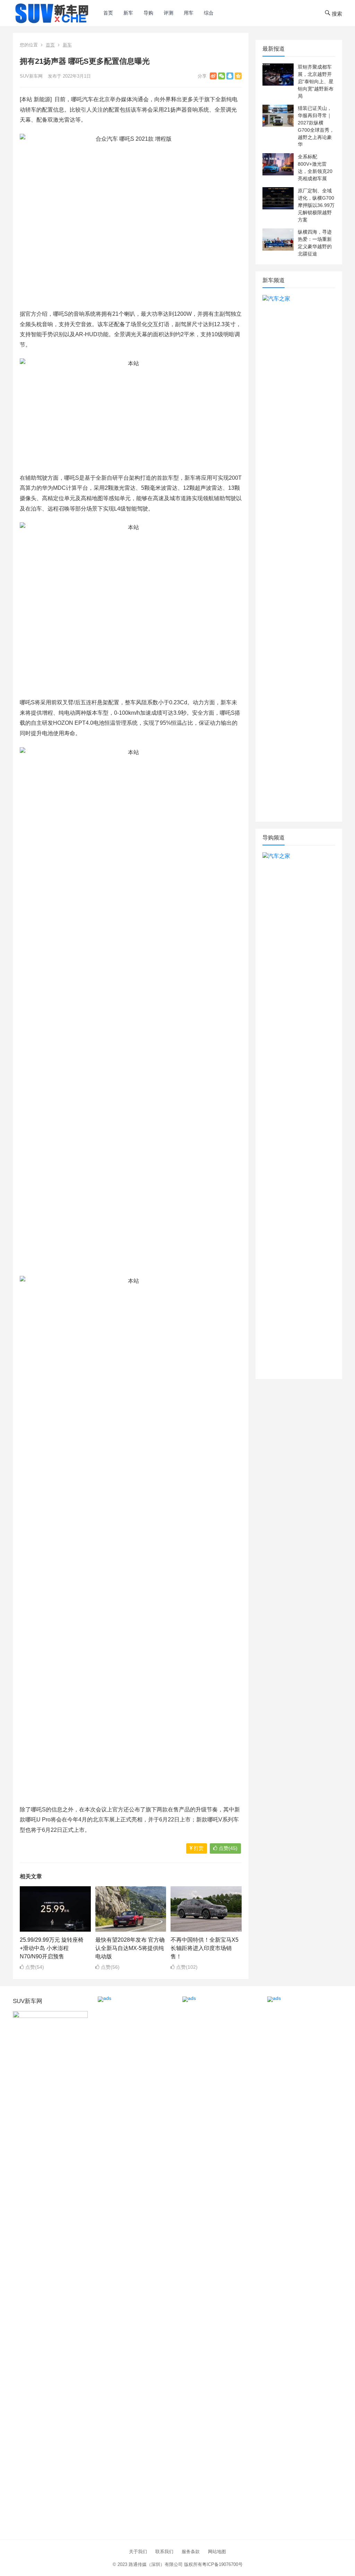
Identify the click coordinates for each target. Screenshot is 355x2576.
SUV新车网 (31, 76)
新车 (128, 13)
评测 (168, 13)
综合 (209, 13)
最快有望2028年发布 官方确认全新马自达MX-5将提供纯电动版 (130, 1948)
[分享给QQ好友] (230, 76)
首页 (108, 13)
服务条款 (191, 2552)
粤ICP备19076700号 (222, 2564)
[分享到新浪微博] (213, 76)
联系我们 (164, 2552)
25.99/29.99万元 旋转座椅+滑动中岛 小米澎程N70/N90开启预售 (52, 1948)
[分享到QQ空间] (238, 76)
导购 (148, 13)
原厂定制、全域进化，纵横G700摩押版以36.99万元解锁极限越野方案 (316, 205)
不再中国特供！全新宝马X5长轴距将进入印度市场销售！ (205, 1948)
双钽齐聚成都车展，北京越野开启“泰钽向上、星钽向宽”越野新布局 (316, 81)
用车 (189, 13)
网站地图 (217, 2552)
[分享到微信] (222, 76)
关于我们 (138, 2552)
